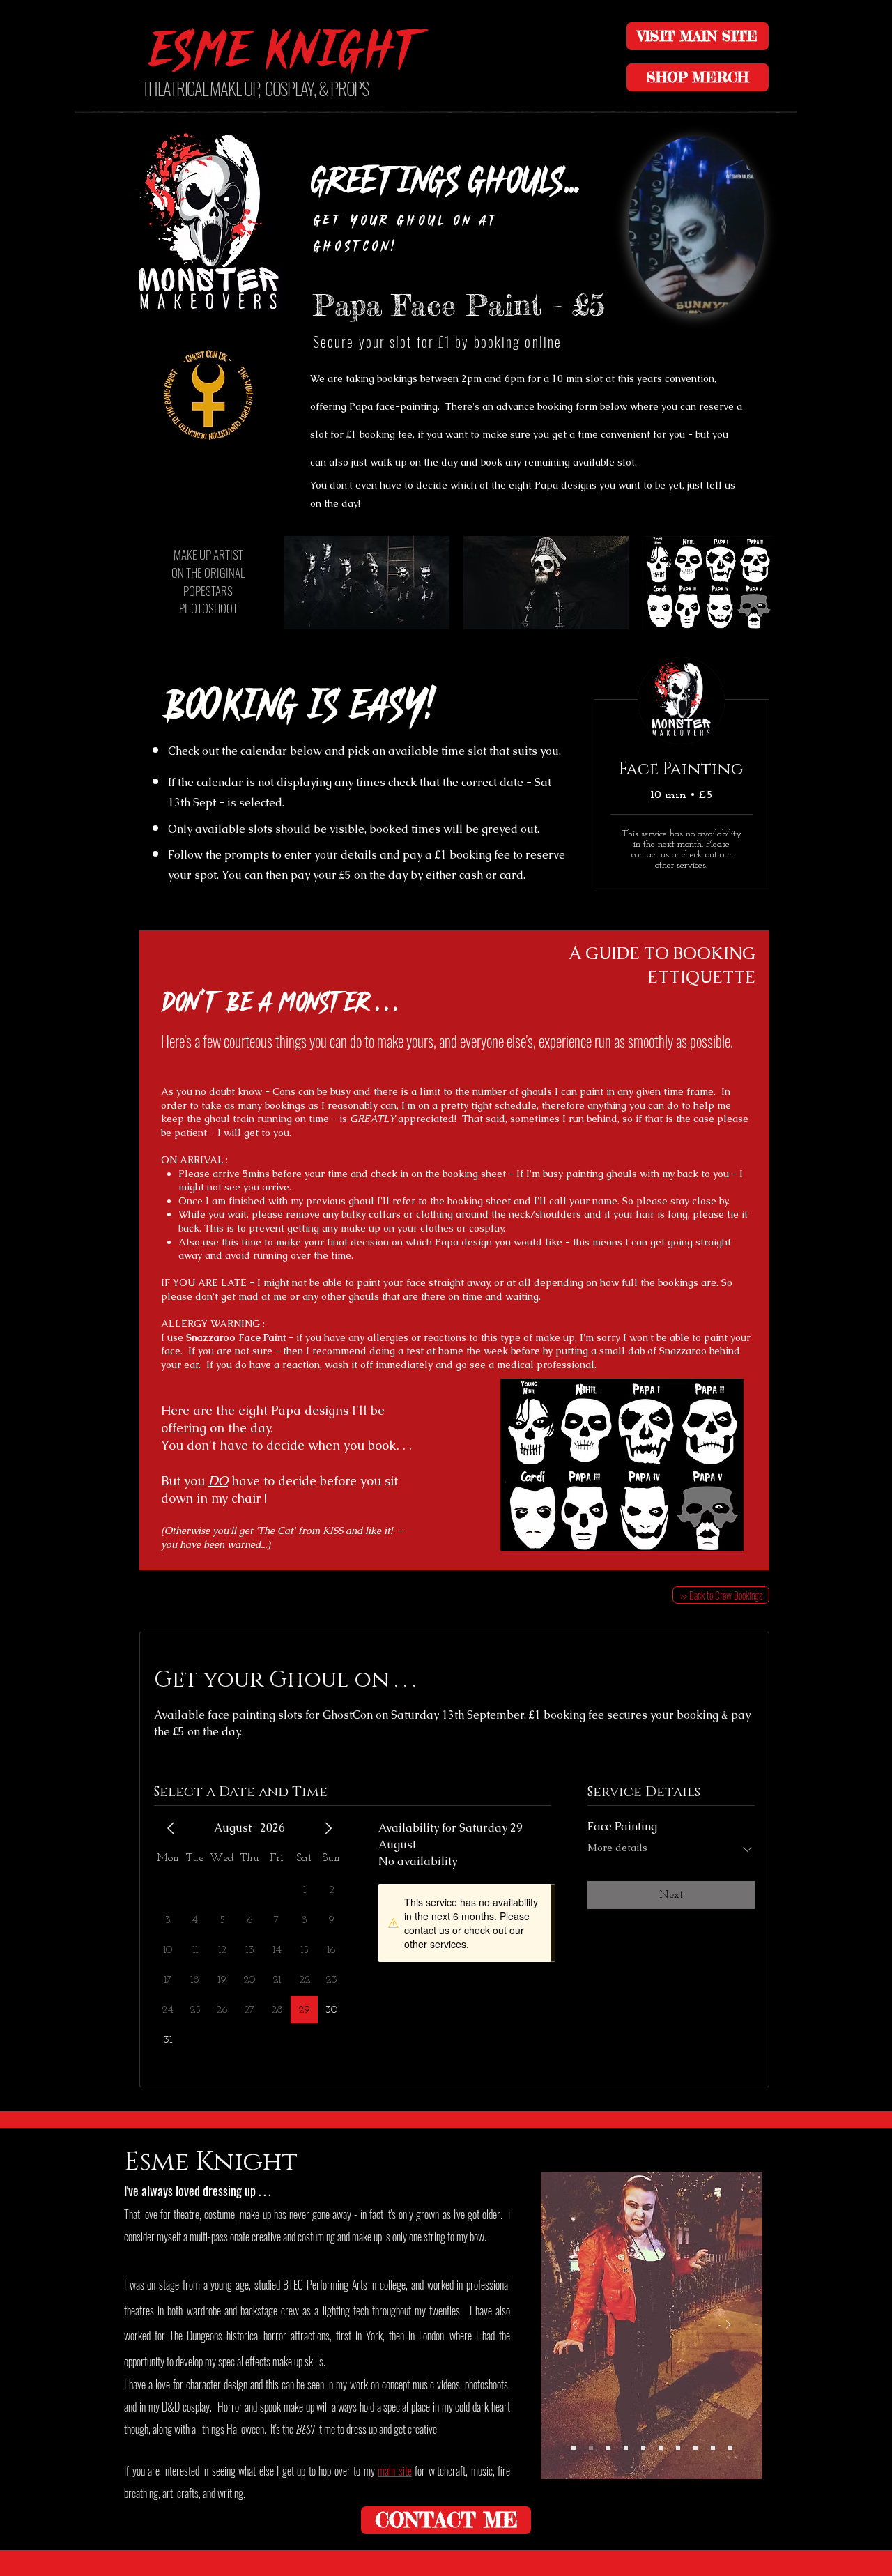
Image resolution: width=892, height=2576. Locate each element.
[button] (747, 298)
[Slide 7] (591, 2448)
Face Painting (681, 769)
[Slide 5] (695, 2448)
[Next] (728, 2325)
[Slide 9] (608, 2448)
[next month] (328, 1828)
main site (395, 2471)
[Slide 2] (626, 2448)
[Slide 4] (678, 2448)
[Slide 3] (643, 2448)
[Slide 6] (713, 2448)
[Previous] (575, 2325)
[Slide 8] (730, 2448)
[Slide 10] (574, 2448)
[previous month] (171, 1828)
